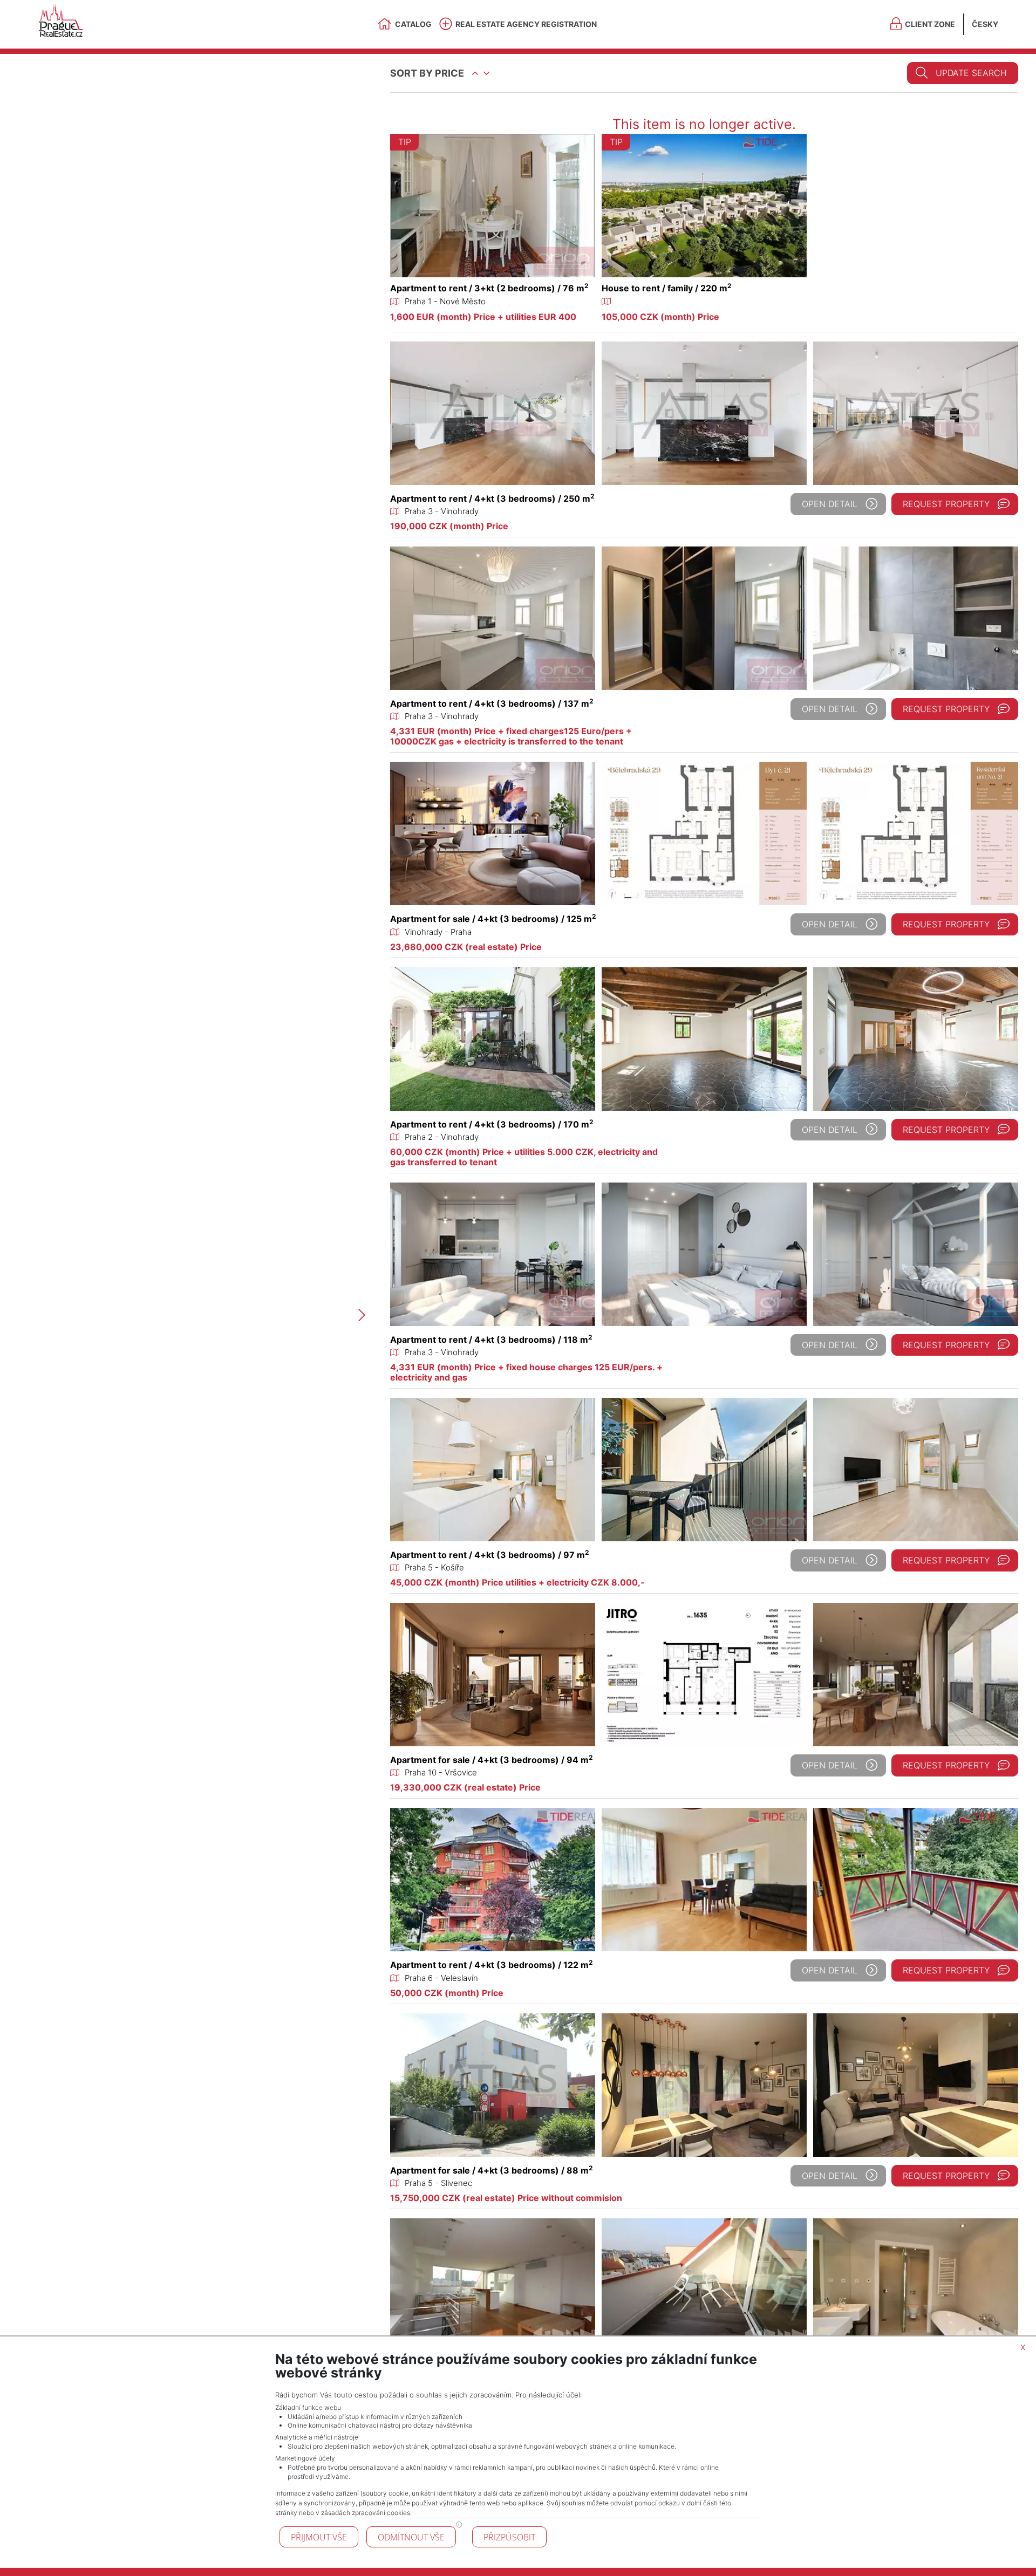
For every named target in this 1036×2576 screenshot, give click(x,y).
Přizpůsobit (509, 2537)
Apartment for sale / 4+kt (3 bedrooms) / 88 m (492, 2170)
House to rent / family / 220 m (667, 288)
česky (985, 24)
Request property (946, 504)
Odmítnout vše (411, 2537)
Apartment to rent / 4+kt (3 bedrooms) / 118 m (491, 1340)
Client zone (930, 24)
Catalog (413, 24)
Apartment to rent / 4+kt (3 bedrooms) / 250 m (492, 498)
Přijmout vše (319, 2537)
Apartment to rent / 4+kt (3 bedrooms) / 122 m (492, 1965)
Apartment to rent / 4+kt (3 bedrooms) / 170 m (492, 1124)
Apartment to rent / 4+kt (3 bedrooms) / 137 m (492, 703)
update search (971, 73)
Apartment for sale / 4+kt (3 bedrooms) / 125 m (493, 919)
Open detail (830, 504)
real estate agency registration (526, 24)
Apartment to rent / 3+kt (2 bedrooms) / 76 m (489, 288)
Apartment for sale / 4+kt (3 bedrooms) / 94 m (492, 1760)
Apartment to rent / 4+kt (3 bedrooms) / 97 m (490, 1555)
